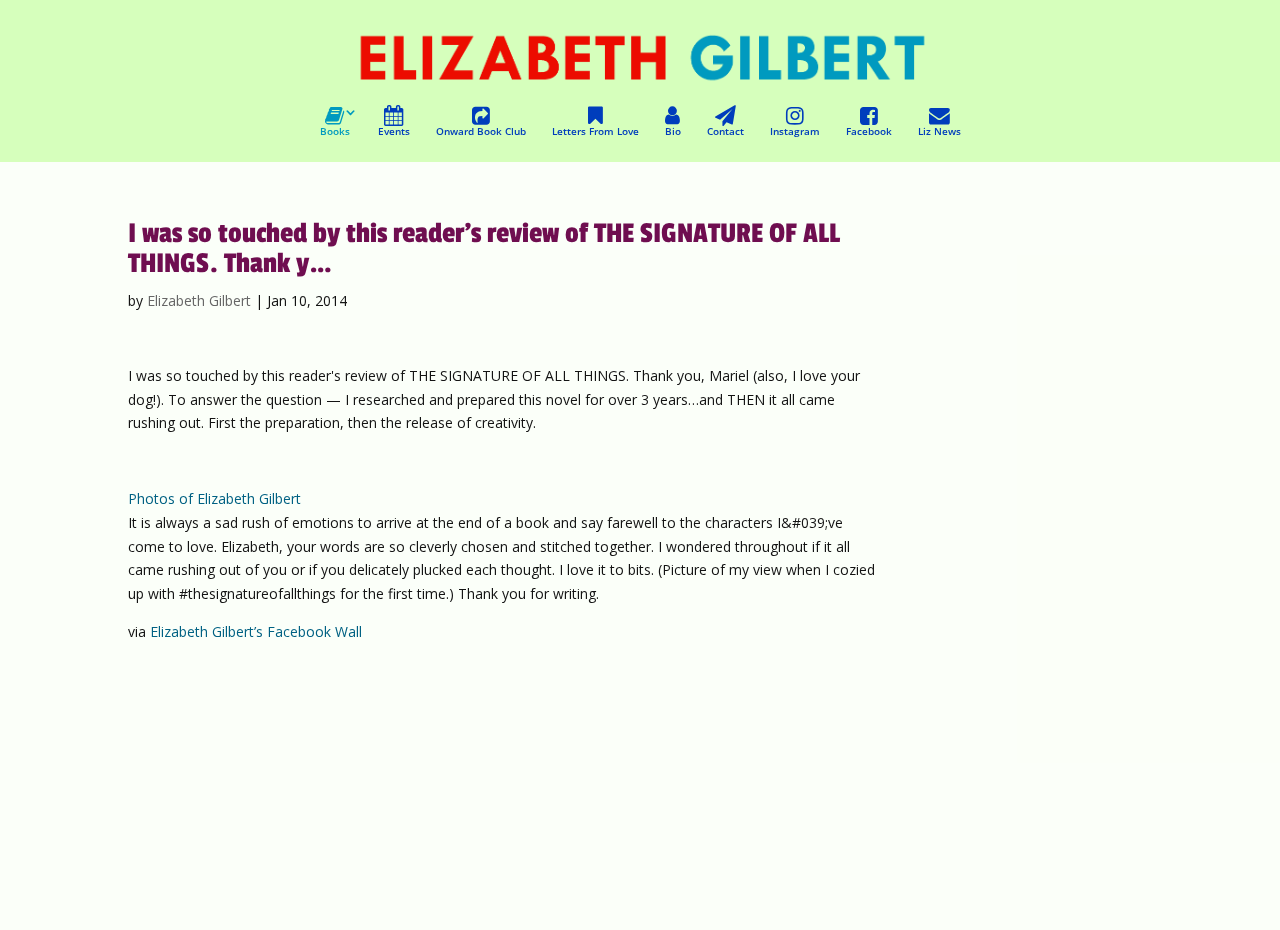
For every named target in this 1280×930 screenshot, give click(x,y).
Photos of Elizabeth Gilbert (214, 498)
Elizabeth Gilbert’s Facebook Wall (256, 631)
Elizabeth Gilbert (199, 300)
